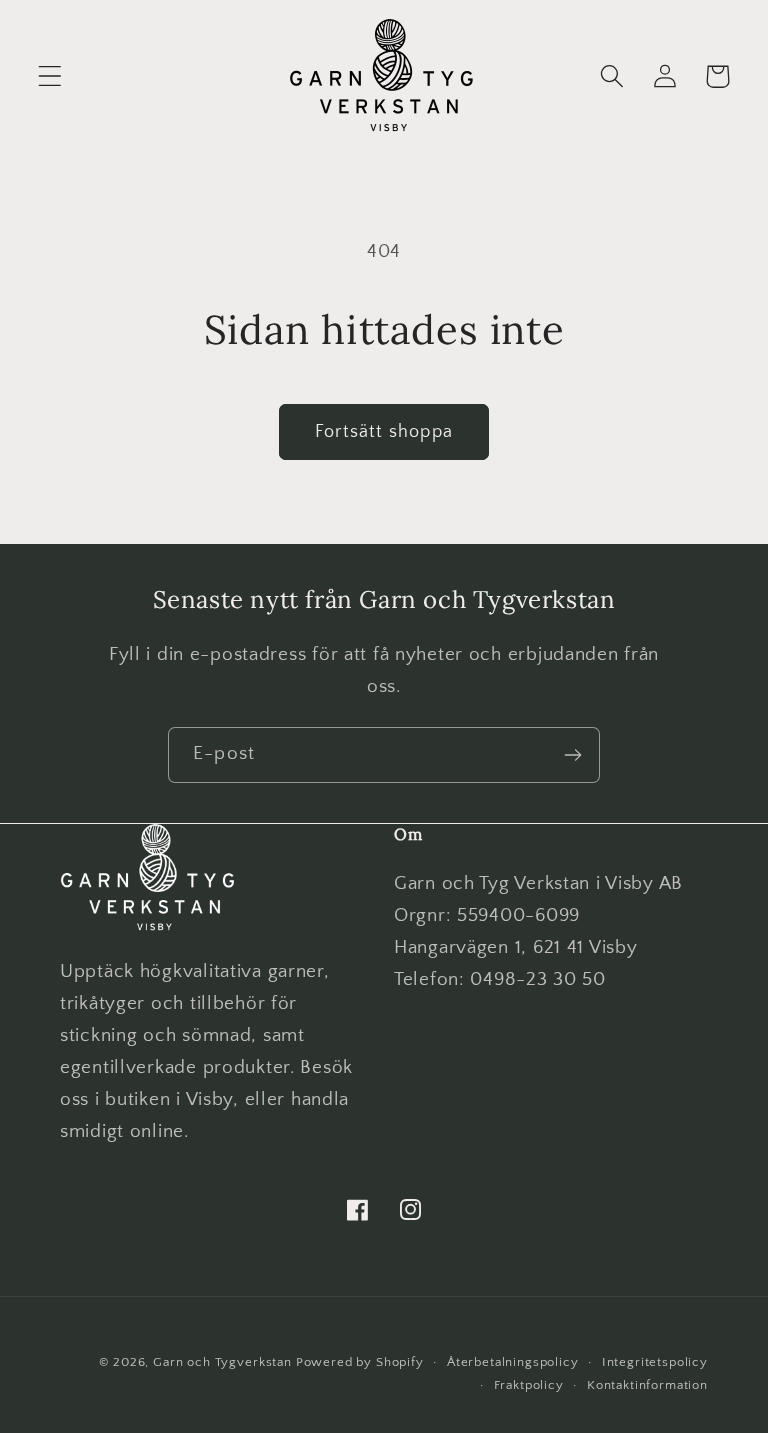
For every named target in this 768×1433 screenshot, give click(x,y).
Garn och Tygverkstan (222, 1362)
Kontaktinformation (647, 1385)
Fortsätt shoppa (384, 432)
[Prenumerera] (572, 755)
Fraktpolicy (529, 1385)
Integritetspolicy (655, 1362)
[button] (50, 76)
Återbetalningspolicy (513, 1362)
